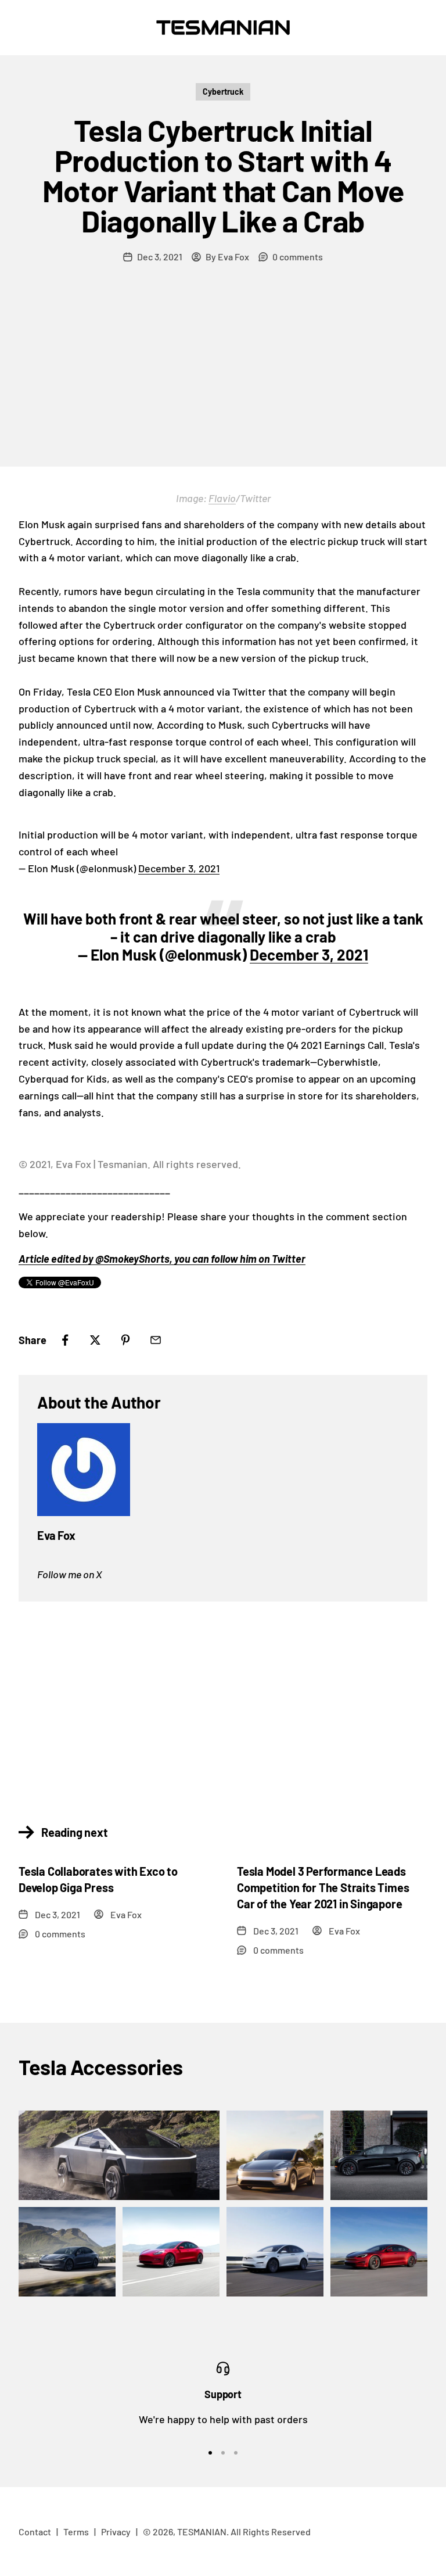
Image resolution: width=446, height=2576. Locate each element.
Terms (76, 2532)
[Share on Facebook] (65, 1340)
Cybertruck (223, 92)
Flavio (222, 498)
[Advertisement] (223, 379)
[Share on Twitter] (95, 1340)
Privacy (116, 2532)
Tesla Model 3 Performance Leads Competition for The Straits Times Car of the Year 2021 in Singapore (323, 1887)
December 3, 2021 (179, 868)
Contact (35, 2532)
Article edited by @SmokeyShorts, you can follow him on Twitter (162, 1259)
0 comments (298, 257)
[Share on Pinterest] (125, 1340)
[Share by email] (156, 1340)
